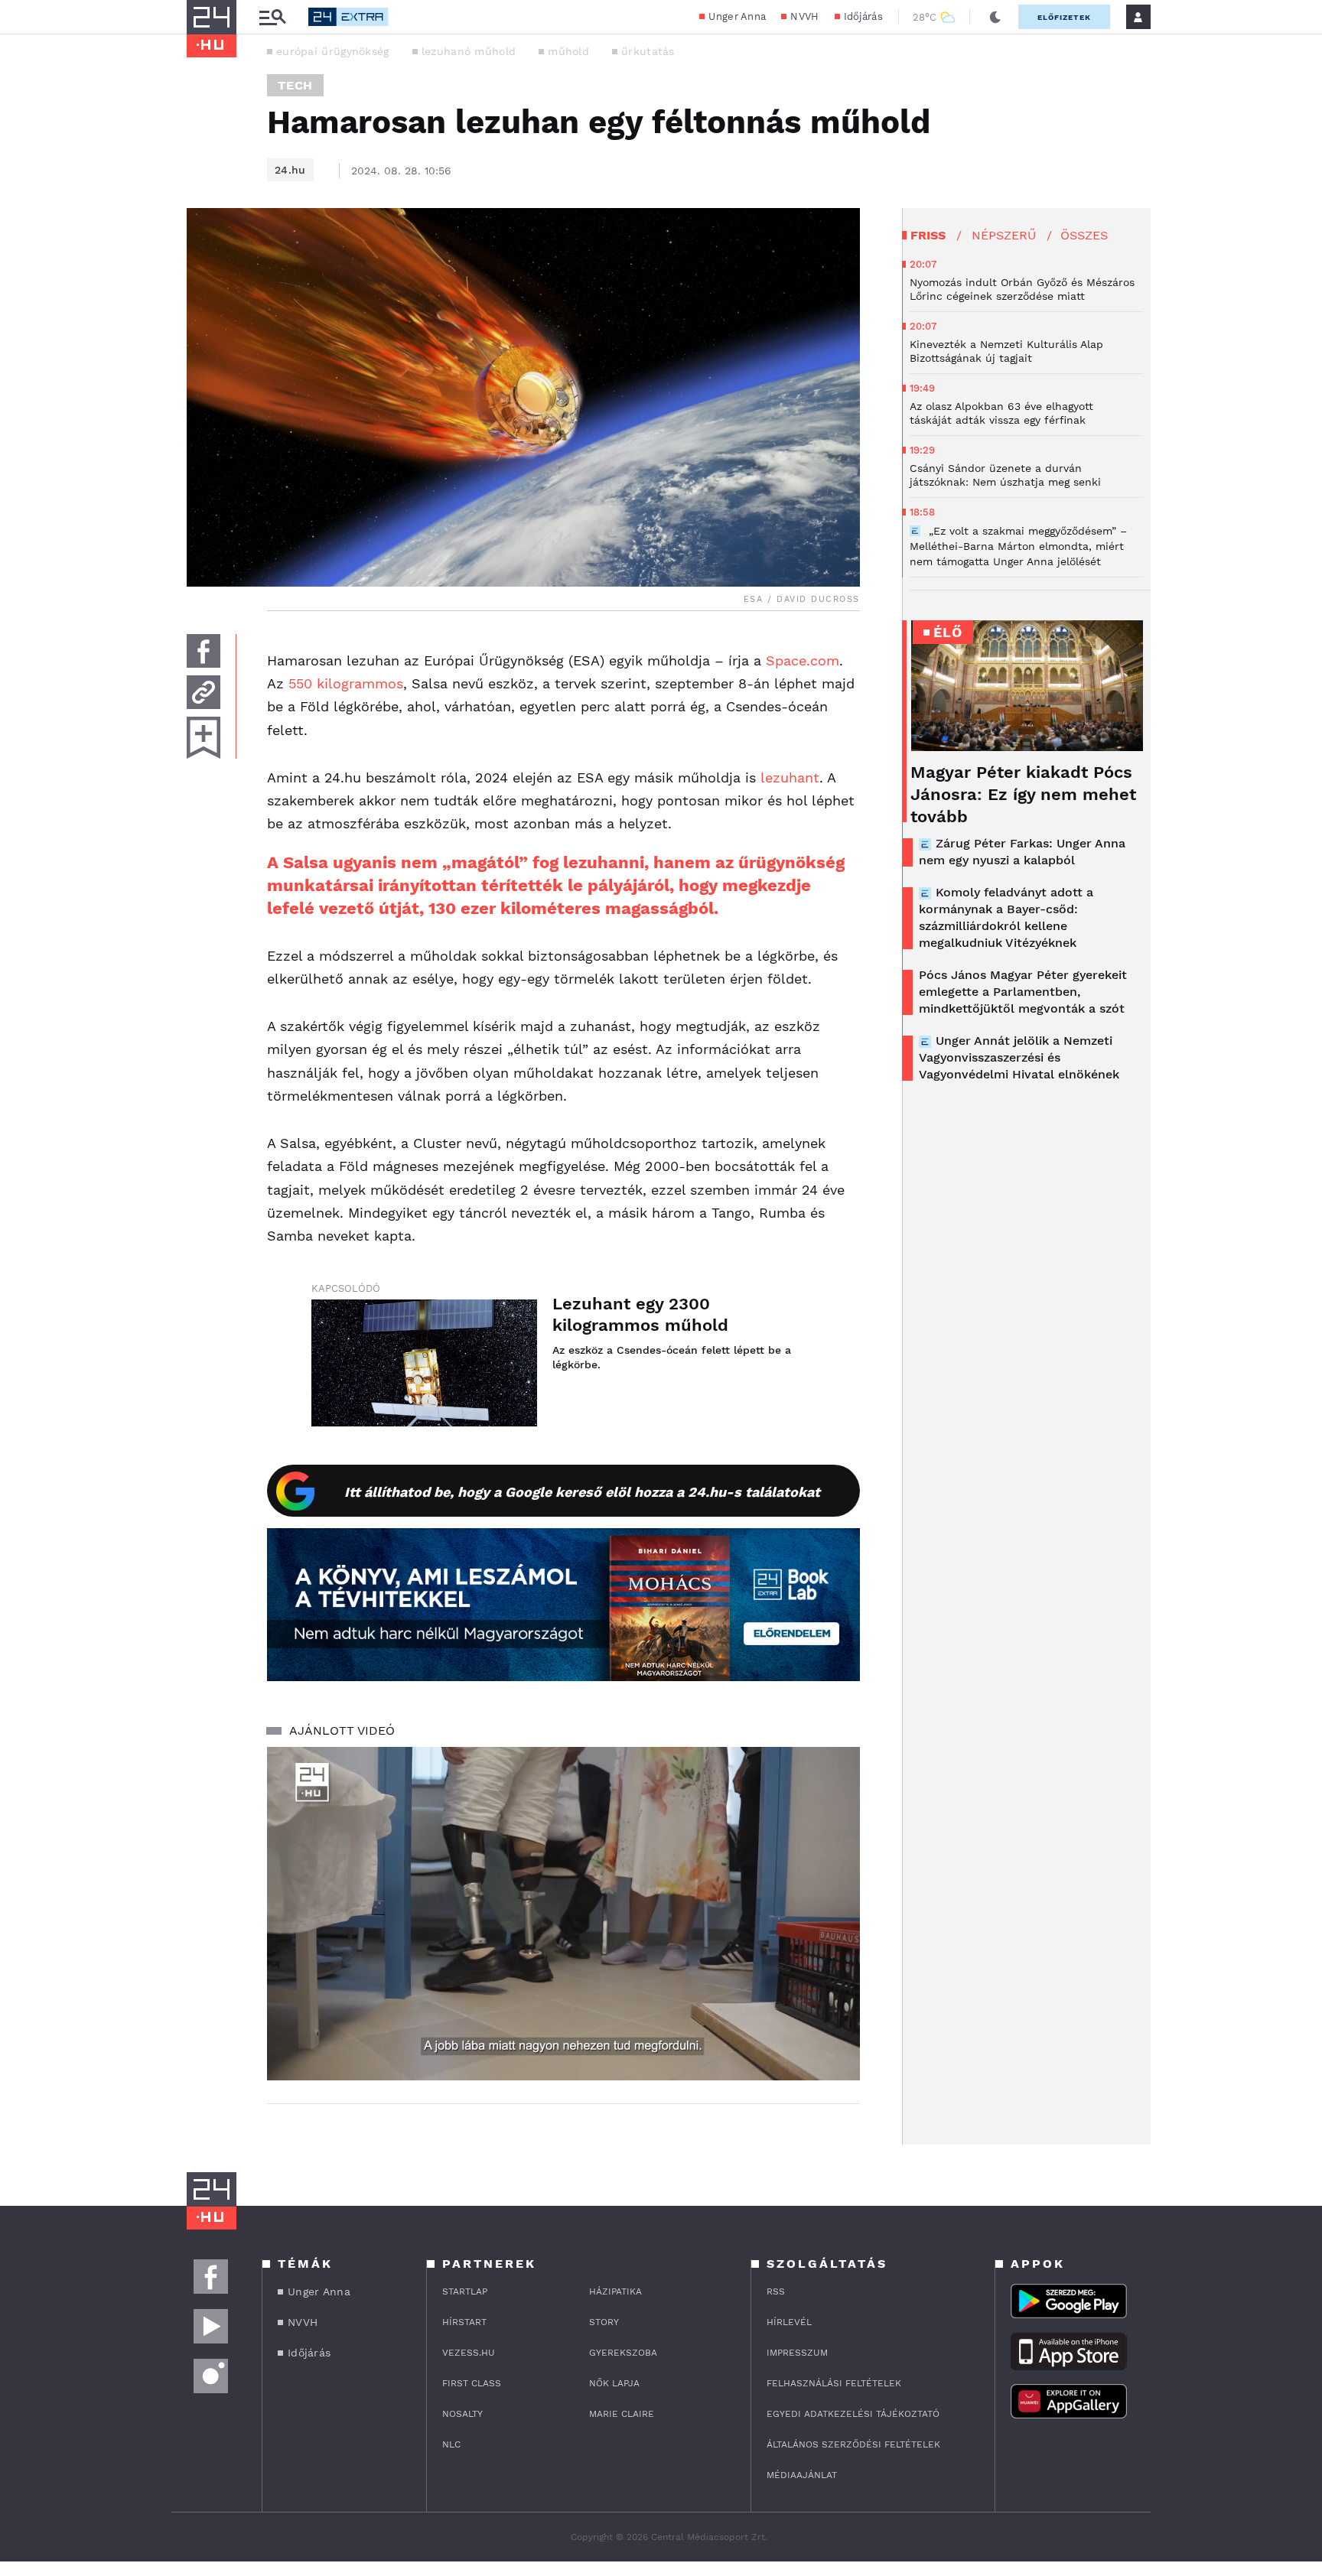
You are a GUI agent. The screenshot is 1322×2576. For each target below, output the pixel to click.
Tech (295, 85)
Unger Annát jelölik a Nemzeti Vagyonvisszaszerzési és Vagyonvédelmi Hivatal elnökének (1019, 1057)
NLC (451, 2444)
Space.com (803, 660)
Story (604, 2322)
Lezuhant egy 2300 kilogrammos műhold (640, 1314)
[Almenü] (272, 17)
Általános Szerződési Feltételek (853, 2444)
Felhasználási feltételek (834, 2383)
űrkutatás (648, 51)
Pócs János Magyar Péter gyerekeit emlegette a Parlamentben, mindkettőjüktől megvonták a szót (1023, 992)
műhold (568, 51)
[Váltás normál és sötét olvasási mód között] (995, 17)
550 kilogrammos (346, 683)
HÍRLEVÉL (789, 2322)
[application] (563, 1914)
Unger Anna (737, 16)
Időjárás (863, 16)
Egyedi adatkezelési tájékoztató (853, 2414)
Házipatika (615, 2291)
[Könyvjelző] (204, 738)
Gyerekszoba (623, 2353)
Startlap (465, 2291)
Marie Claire (622, 2414)
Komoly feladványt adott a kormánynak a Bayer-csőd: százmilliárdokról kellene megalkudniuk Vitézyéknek (1006, 917)
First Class (472, 2383)
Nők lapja (614, 2383)
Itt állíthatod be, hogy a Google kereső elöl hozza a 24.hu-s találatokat (582, 1492)
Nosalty (462, 2414)
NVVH (804, 16)
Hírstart (464, 2322)
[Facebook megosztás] (204, 651)
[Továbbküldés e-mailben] (204, 692)
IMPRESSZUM (797, 2353)
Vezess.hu (469, 2353)
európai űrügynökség (333, 51)
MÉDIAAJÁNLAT (802, 2475)
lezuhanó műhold (469, 51)
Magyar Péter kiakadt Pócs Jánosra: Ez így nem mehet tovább (1023, 794)
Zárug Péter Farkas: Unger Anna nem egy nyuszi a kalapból (1022, 852)
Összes (1084, 235)
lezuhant (790, 777)
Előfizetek (1064, 17)
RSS (776, 2291)
